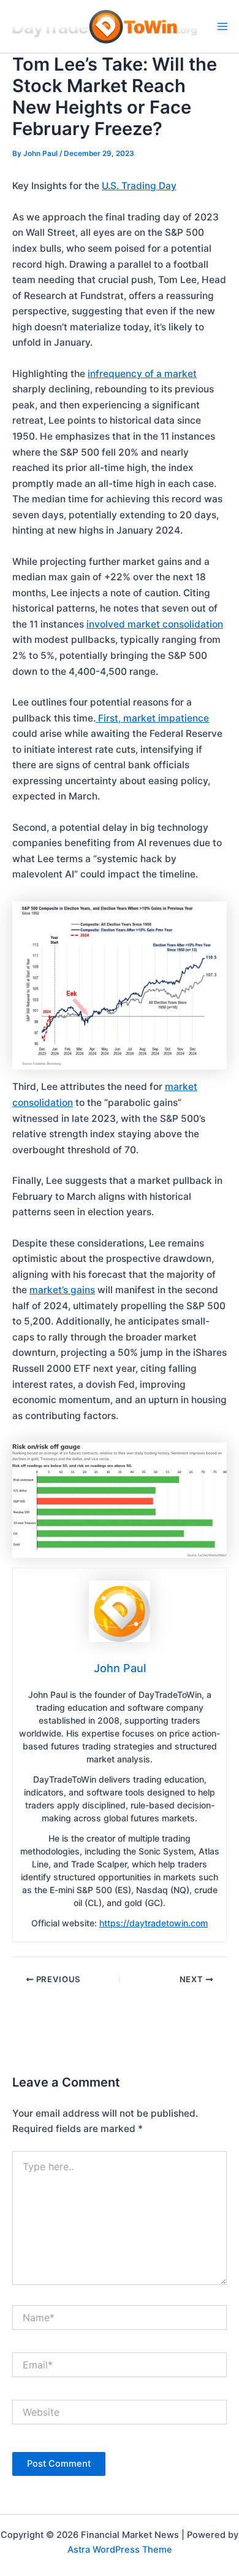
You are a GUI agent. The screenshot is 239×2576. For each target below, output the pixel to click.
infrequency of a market (142, 374)
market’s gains (62, 1290)
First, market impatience (152, 718)
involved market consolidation (155, 624)
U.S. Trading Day (139, 186)
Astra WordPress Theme (120, 2550)
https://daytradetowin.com (154, 1923)
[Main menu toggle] (222, 26)
